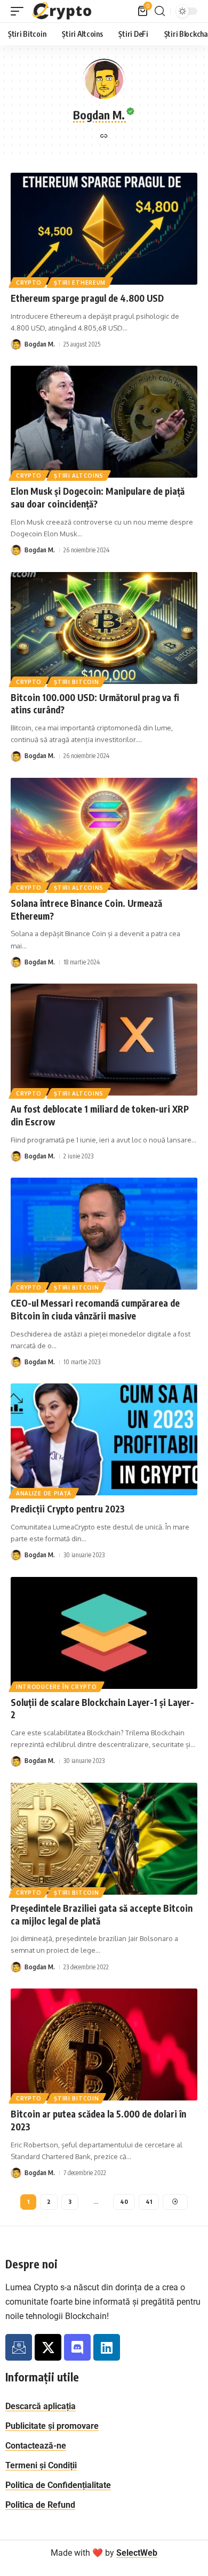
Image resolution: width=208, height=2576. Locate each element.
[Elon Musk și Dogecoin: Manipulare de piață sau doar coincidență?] (104, 422)
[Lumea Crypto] (62, 11)
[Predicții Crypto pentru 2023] (104, 1439)
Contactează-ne (36, 2446)
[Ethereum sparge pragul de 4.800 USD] (104, 229)
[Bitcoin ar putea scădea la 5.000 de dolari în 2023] (104, 2044)
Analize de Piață (44, 1493)
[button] (20, 11)
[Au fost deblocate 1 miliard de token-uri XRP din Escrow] (104, 1040)
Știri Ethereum (80, 283)
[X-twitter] (48, 2347)
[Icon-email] (19, 2347)
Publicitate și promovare (52, 2426)
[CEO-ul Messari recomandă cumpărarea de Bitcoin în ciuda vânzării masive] (104, 1234)
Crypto (29, 283)
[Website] (104, 137)
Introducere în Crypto (57, 1687)
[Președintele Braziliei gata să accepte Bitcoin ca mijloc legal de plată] (104, 1839)
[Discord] (77, 2347)
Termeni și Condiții (41, 2465)
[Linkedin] (107, 2347)
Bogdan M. (40, 344)
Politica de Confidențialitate (58, 2485)
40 (124, 2201)
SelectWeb (137, 2553)
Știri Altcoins (79, 476)
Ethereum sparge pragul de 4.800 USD (87, 298)
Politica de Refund (40, 2505)
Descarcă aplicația (41, 2406)
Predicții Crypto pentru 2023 (68, 1509)
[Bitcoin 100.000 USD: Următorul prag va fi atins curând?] (104, 628)
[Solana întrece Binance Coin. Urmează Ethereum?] (104, 834)
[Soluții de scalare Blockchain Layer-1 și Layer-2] (104, 1633)
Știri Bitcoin (76, 682)
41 (149, 2201)
